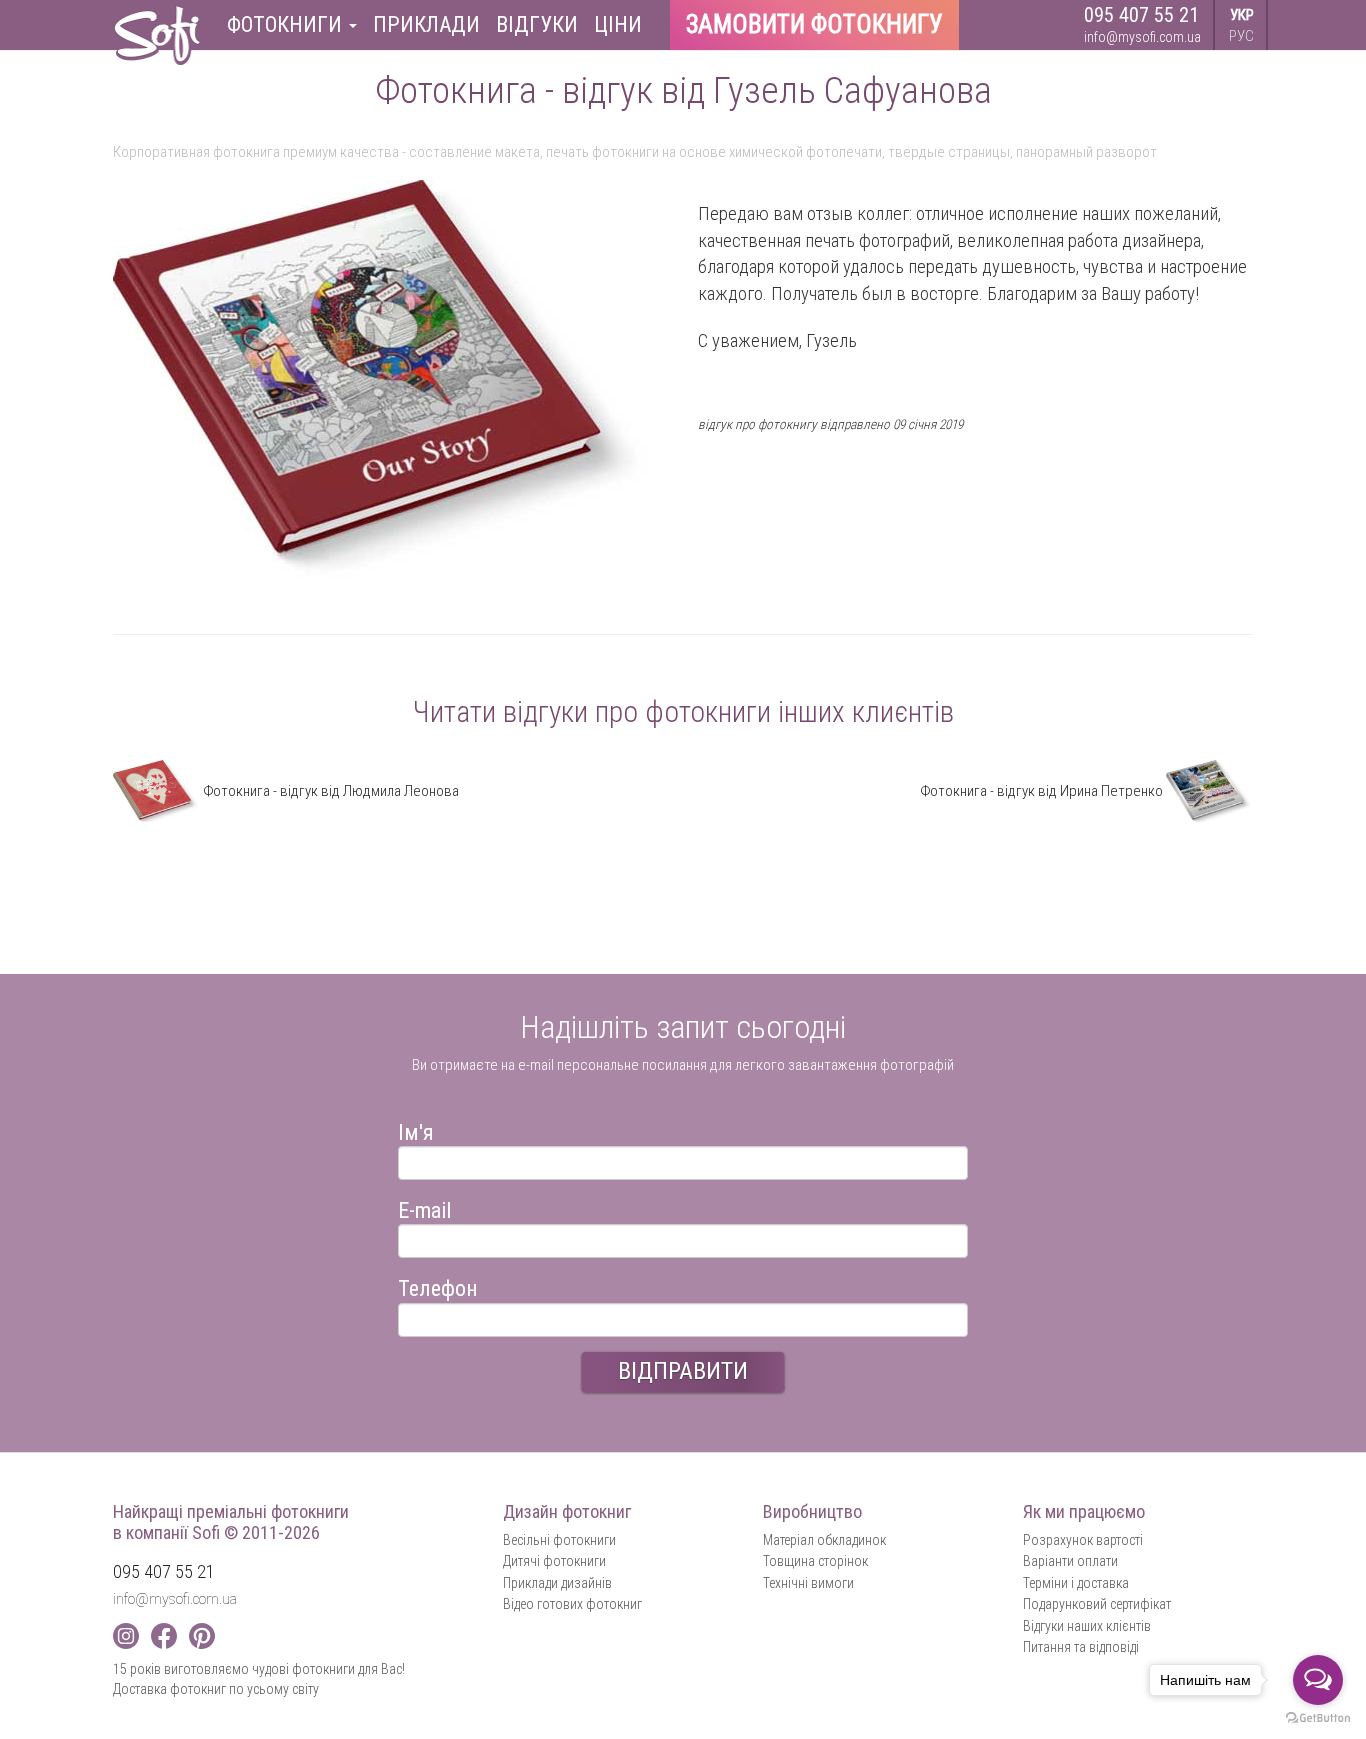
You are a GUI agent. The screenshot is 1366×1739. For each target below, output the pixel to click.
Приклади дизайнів (557, 1583)
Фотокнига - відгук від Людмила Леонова (329, 791)
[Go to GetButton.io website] (1318, 1718)
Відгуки (537, 24)
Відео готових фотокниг (572, 1604)
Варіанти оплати (1070, 1561)
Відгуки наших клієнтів (1087, 1626)
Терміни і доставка (1076, 1583)
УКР (1242, 15)
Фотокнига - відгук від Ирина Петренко (1043, 791)
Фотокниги (287, 24)
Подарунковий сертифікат (1097, 1604)
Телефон (438, 1285)
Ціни (618, 24)
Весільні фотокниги (559, 1540)
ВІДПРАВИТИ (683, 1371)
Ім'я (416, 1129)
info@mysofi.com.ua (1142, 37)
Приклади (426, 24)
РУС (1241, 36)
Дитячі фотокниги (554, 1561)
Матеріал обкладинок (824, 1540)
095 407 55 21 (1141, 15)
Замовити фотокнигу (814, 24)
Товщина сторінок (815, 1561)
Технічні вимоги (808, 1583)
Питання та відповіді (1081, 1647)
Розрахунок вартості (1083, 1540)
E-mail (424, 1207)
